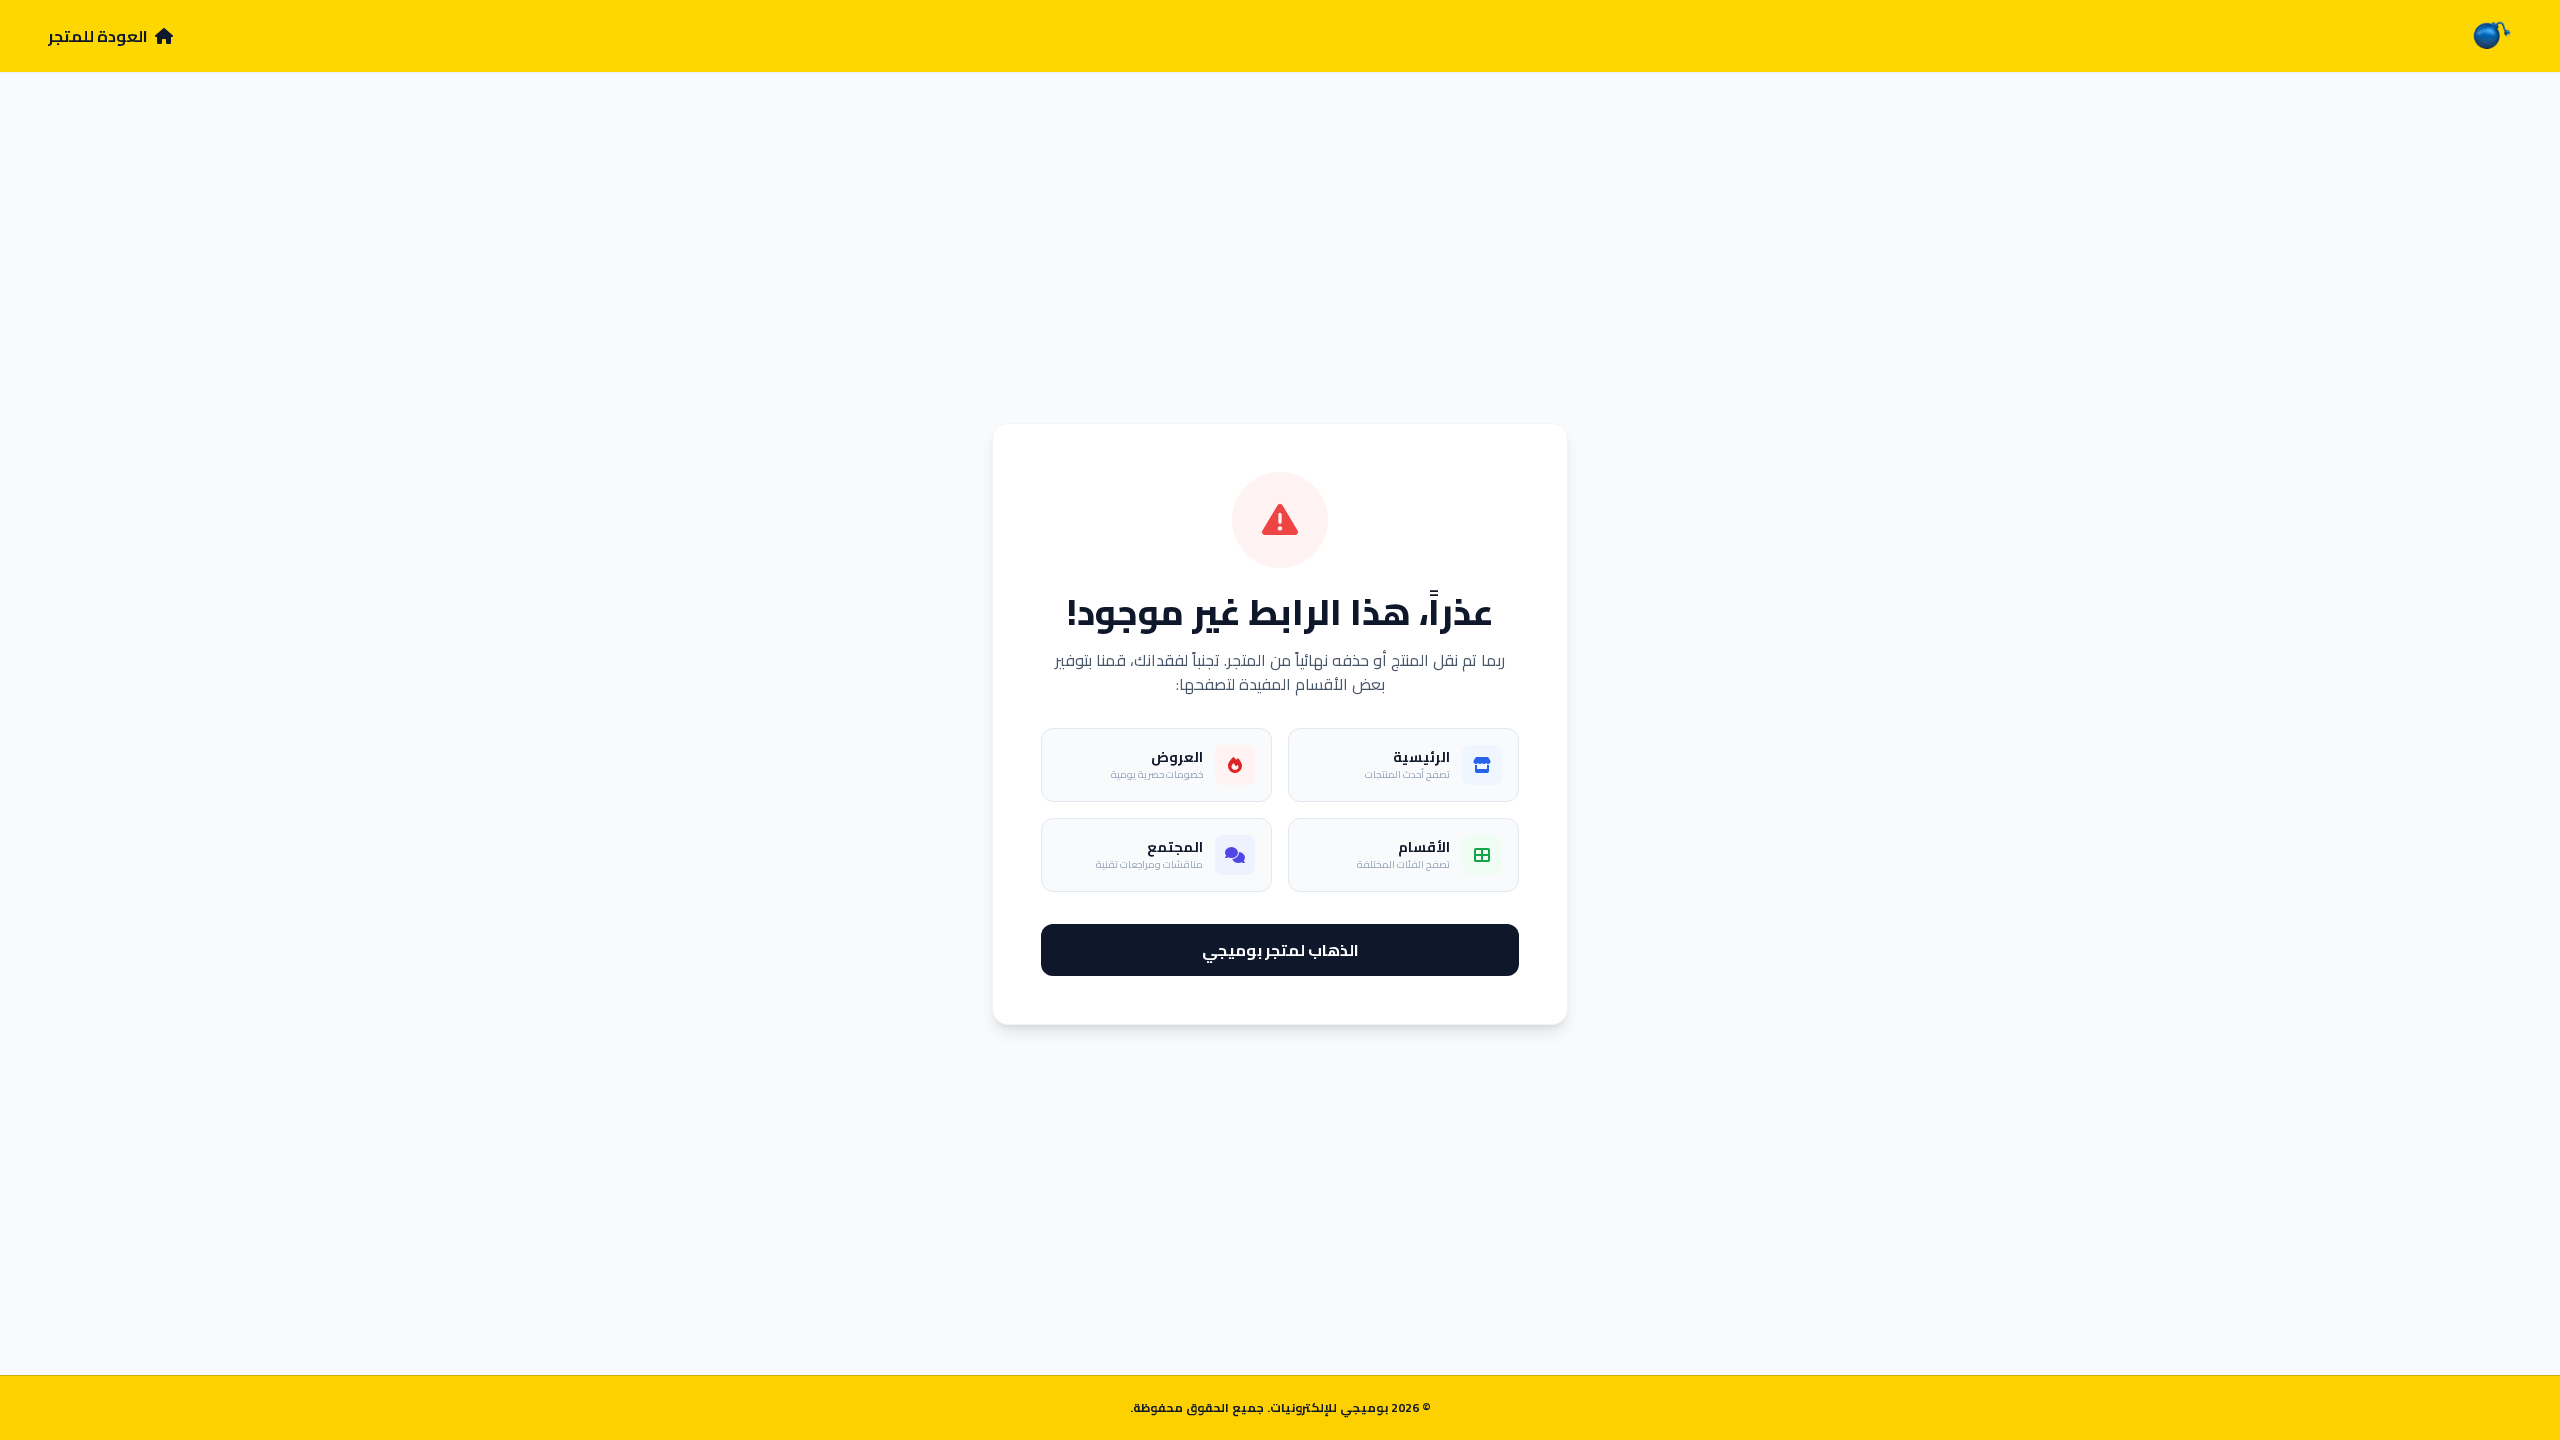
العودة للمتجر (99, 36)
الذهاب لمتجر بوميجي (1280, 950)
